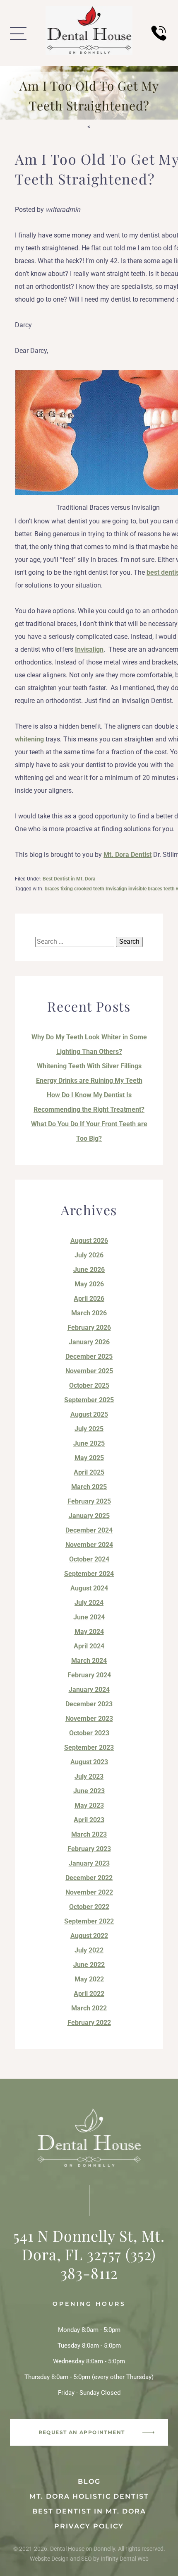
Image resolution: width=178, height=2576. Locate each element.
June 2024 (89, 1617)
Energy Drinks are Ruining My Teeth (89, 1081)
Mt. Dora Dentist (127, 855)
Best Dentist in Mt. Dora (69, 879)
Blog (89, 2481)
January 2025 (89, 1516)
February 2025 (89, 1501)
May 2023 (89, 1805)
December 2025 (89, 1356)
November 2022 (89, 1892)
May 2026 (89, 1284)
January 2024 (89, 1690)
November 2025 (89, 1371)
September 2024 (89, 1574)
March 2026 (89, 1313)
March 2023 (89, 1834)
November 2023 (89, 1719)
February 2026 (89, 1328)
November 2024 (89, 1545)
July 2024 (89, 1603)
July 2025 (89, 1429)
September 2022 (89, 1921)
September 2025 (89, 1400)
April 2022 (89, 1994)
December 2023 (89, 1704)
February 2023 (89, 1849)
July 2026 (89, 1255)
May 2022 (89, 1979)
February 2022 (89, 2023)
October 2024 (89, 1559)
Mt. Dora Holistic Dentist (89, 2496)
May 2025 (89, 1458)
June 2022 (89, 1965)
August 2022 (89, 1936)
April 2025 (89, 1472)
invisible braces (145, 889)
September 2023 (89, 1747)
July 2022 (89, 1950)
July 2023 (89, 1776)
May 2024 (89, 1632)
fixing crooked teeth (82, 889)
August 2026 (89, 1241)
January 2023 (89, 1863)
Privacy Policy (89, 2526)
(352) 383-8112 (108, 2263)
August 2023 (89, 1762)
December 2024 (89, 1530)
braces (52, 889)
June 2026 (89, 1270)
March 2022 (89, 2008)
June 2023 (89, 1791)
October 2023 (89, 1733)
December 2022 (89, 1878)
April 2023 (89, 1820)
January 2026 (89, 1342)
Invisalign (89, 649)
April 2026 (89, 1299)
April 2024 (89, 1646)
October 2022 (89, 1907)
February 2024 (89, 1675)
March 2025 (89, 1487)
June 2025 (89, 1443)
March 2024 (89, 1661)
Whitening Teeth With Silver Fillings (89, 1066)
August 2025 (89, 1414)
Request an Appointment (82, 2432)
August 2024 (89, 1588)
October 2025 (89, 1385)
